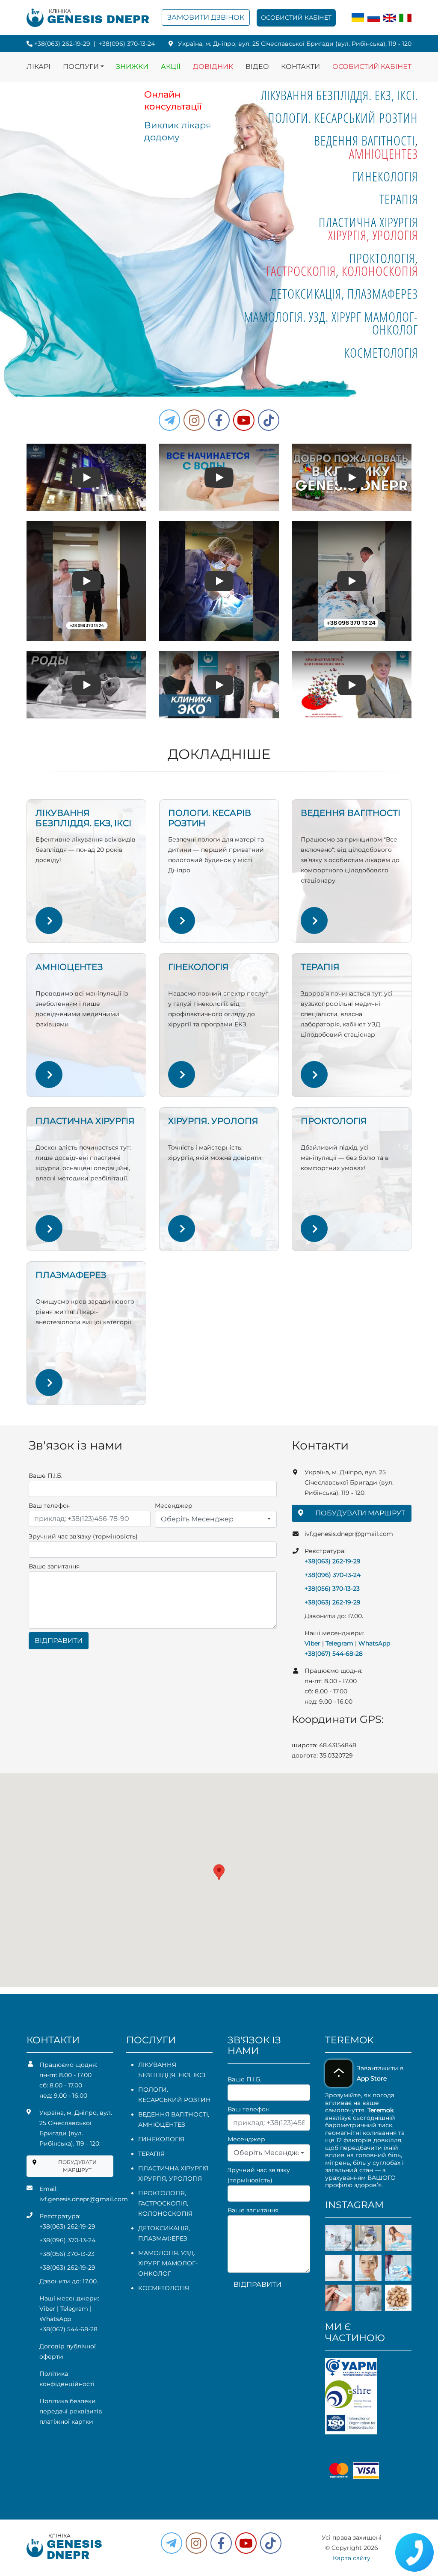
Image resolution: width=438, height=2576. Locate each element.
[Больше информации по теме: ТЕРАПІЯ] (314, 1075)
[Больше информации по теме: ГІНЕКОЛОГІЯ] (182, 1075)
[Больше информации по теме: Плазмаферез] (49, 1383)
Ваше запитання (54, 1566)
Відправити (59, 1641)
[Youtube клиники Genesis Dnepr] (244, 420)
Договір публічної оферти (68, 2351)
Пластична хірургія (368, 222)
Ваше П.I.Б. (46, 1476)
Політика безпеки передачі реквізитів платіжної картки (71, 2411)
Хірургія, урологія (373, 235)
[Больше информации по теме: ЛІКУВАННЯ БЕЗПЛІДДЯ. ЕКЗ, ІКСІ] (49, 920)
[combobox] (216, 1519)
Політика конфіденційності (67, 2379)
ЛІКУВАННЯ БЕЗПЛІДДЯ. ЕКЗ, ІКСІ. (339, 95)
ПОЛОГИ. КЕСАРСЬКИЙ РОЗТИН (343, 118)
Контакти (300, 67)
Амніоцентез (383, 154)
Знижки (132, 67)
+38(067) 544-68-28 (334, 1654)
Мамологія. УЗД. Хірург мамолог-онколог (331, 323)
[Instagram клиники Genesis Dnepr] (194, 420)
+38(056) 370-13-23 (332, 1589)
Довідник (213, 67)
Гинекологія (385, 176)
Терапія (399, 199)
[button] (219, 420)
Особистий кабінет (296, 18)
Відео (257, 67)
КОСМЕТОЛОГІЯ (381, 353)
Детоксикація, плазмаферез (344, 293)
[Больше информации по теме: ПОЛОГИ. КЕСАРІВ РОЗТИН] (182, 920)
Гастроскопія (301, 271)
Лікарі (38, 67)
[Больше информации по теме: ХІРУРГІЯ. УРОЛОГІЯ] (182, 1229)
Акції (171, 67)
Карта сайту (352, 2558)
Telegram (339, 1643)
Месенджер (174, 1506)
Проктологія (382, 258)
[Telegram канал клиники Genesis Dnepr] (169, 420)
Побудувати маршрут (360, 1513)
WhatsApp (374, 1643)
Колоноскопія (380, 271)
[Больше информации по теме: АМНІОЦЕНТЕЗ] (49, 1075)
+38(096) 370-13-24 (127, 44)
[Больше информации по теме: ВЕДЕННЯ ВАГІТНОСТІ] (314, 920)
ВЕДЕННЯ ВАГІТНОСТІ (364, 140)
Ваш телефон (50, 1506)
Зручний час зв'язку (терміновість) (83, 1536)
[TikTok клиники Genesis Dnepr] (269, 420)
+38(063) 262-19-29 (62, 44)
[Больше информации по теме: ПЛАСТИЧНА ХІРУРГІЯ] (49, 1229)
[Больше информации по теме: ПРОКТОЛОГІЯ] (314, 1229)
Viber (312, 1643)
